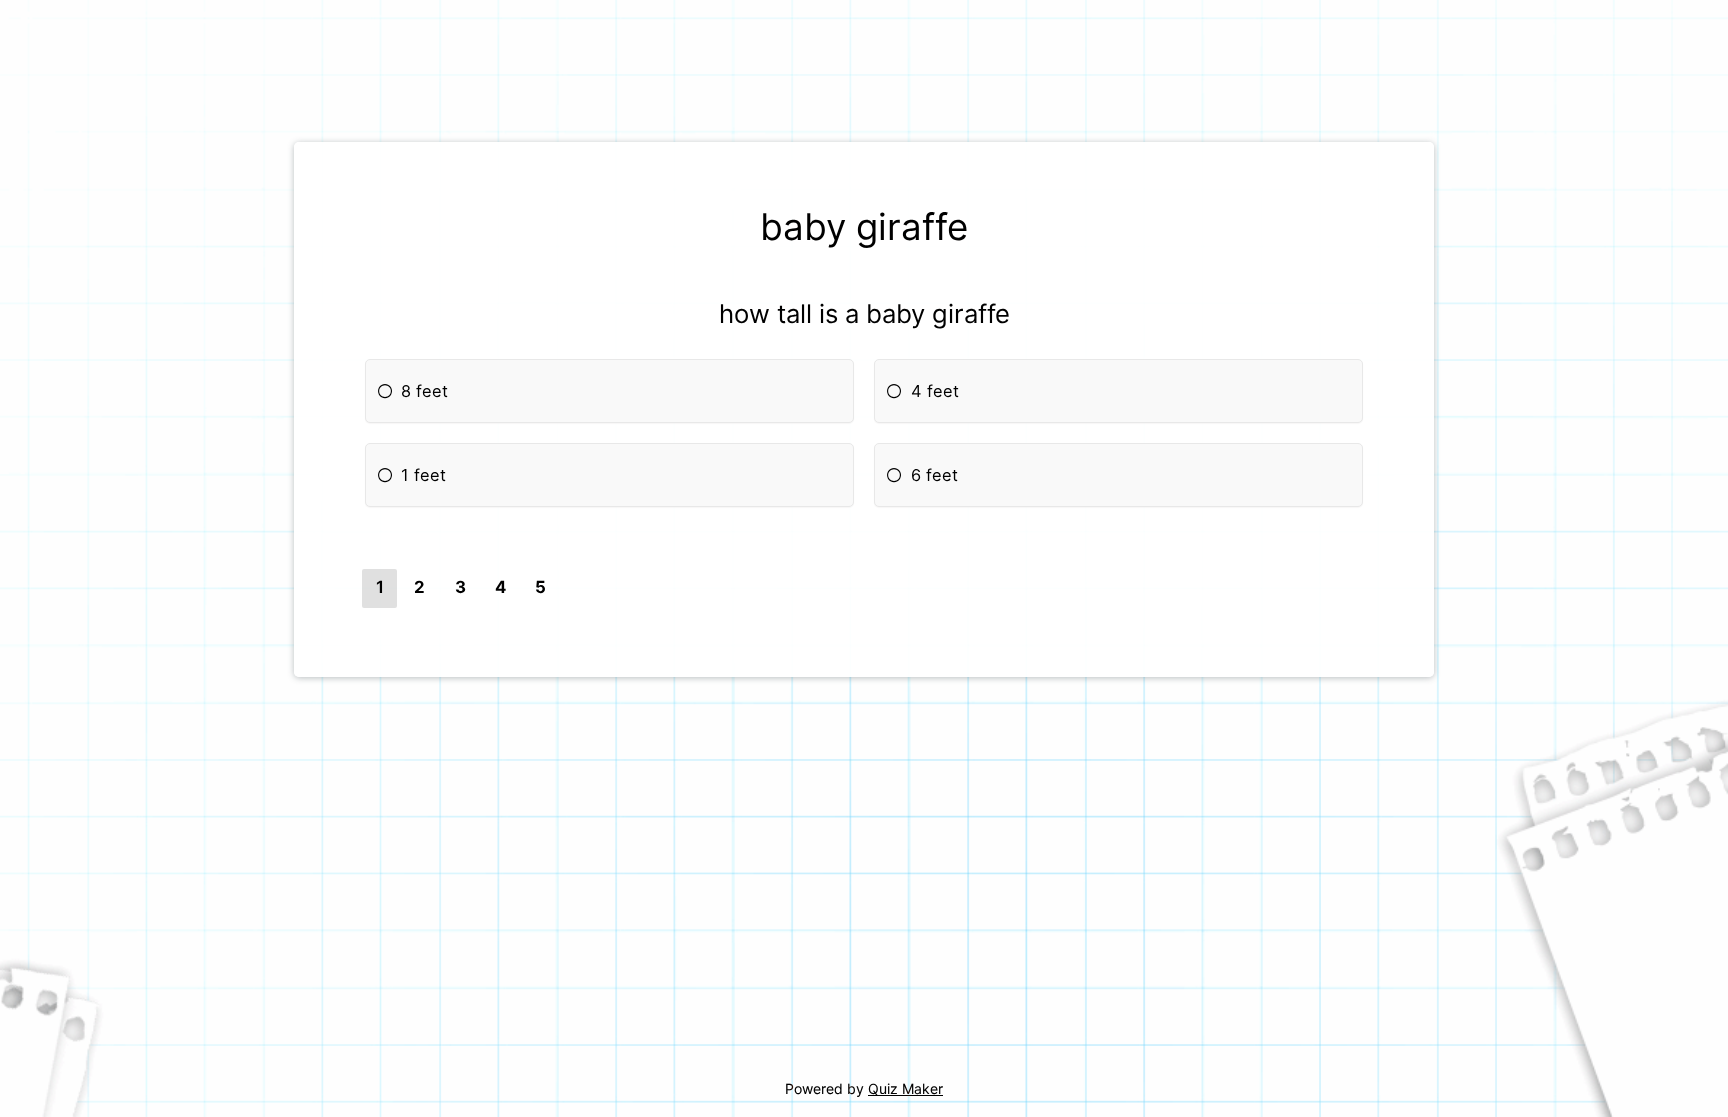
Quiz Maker (905, 1088)
